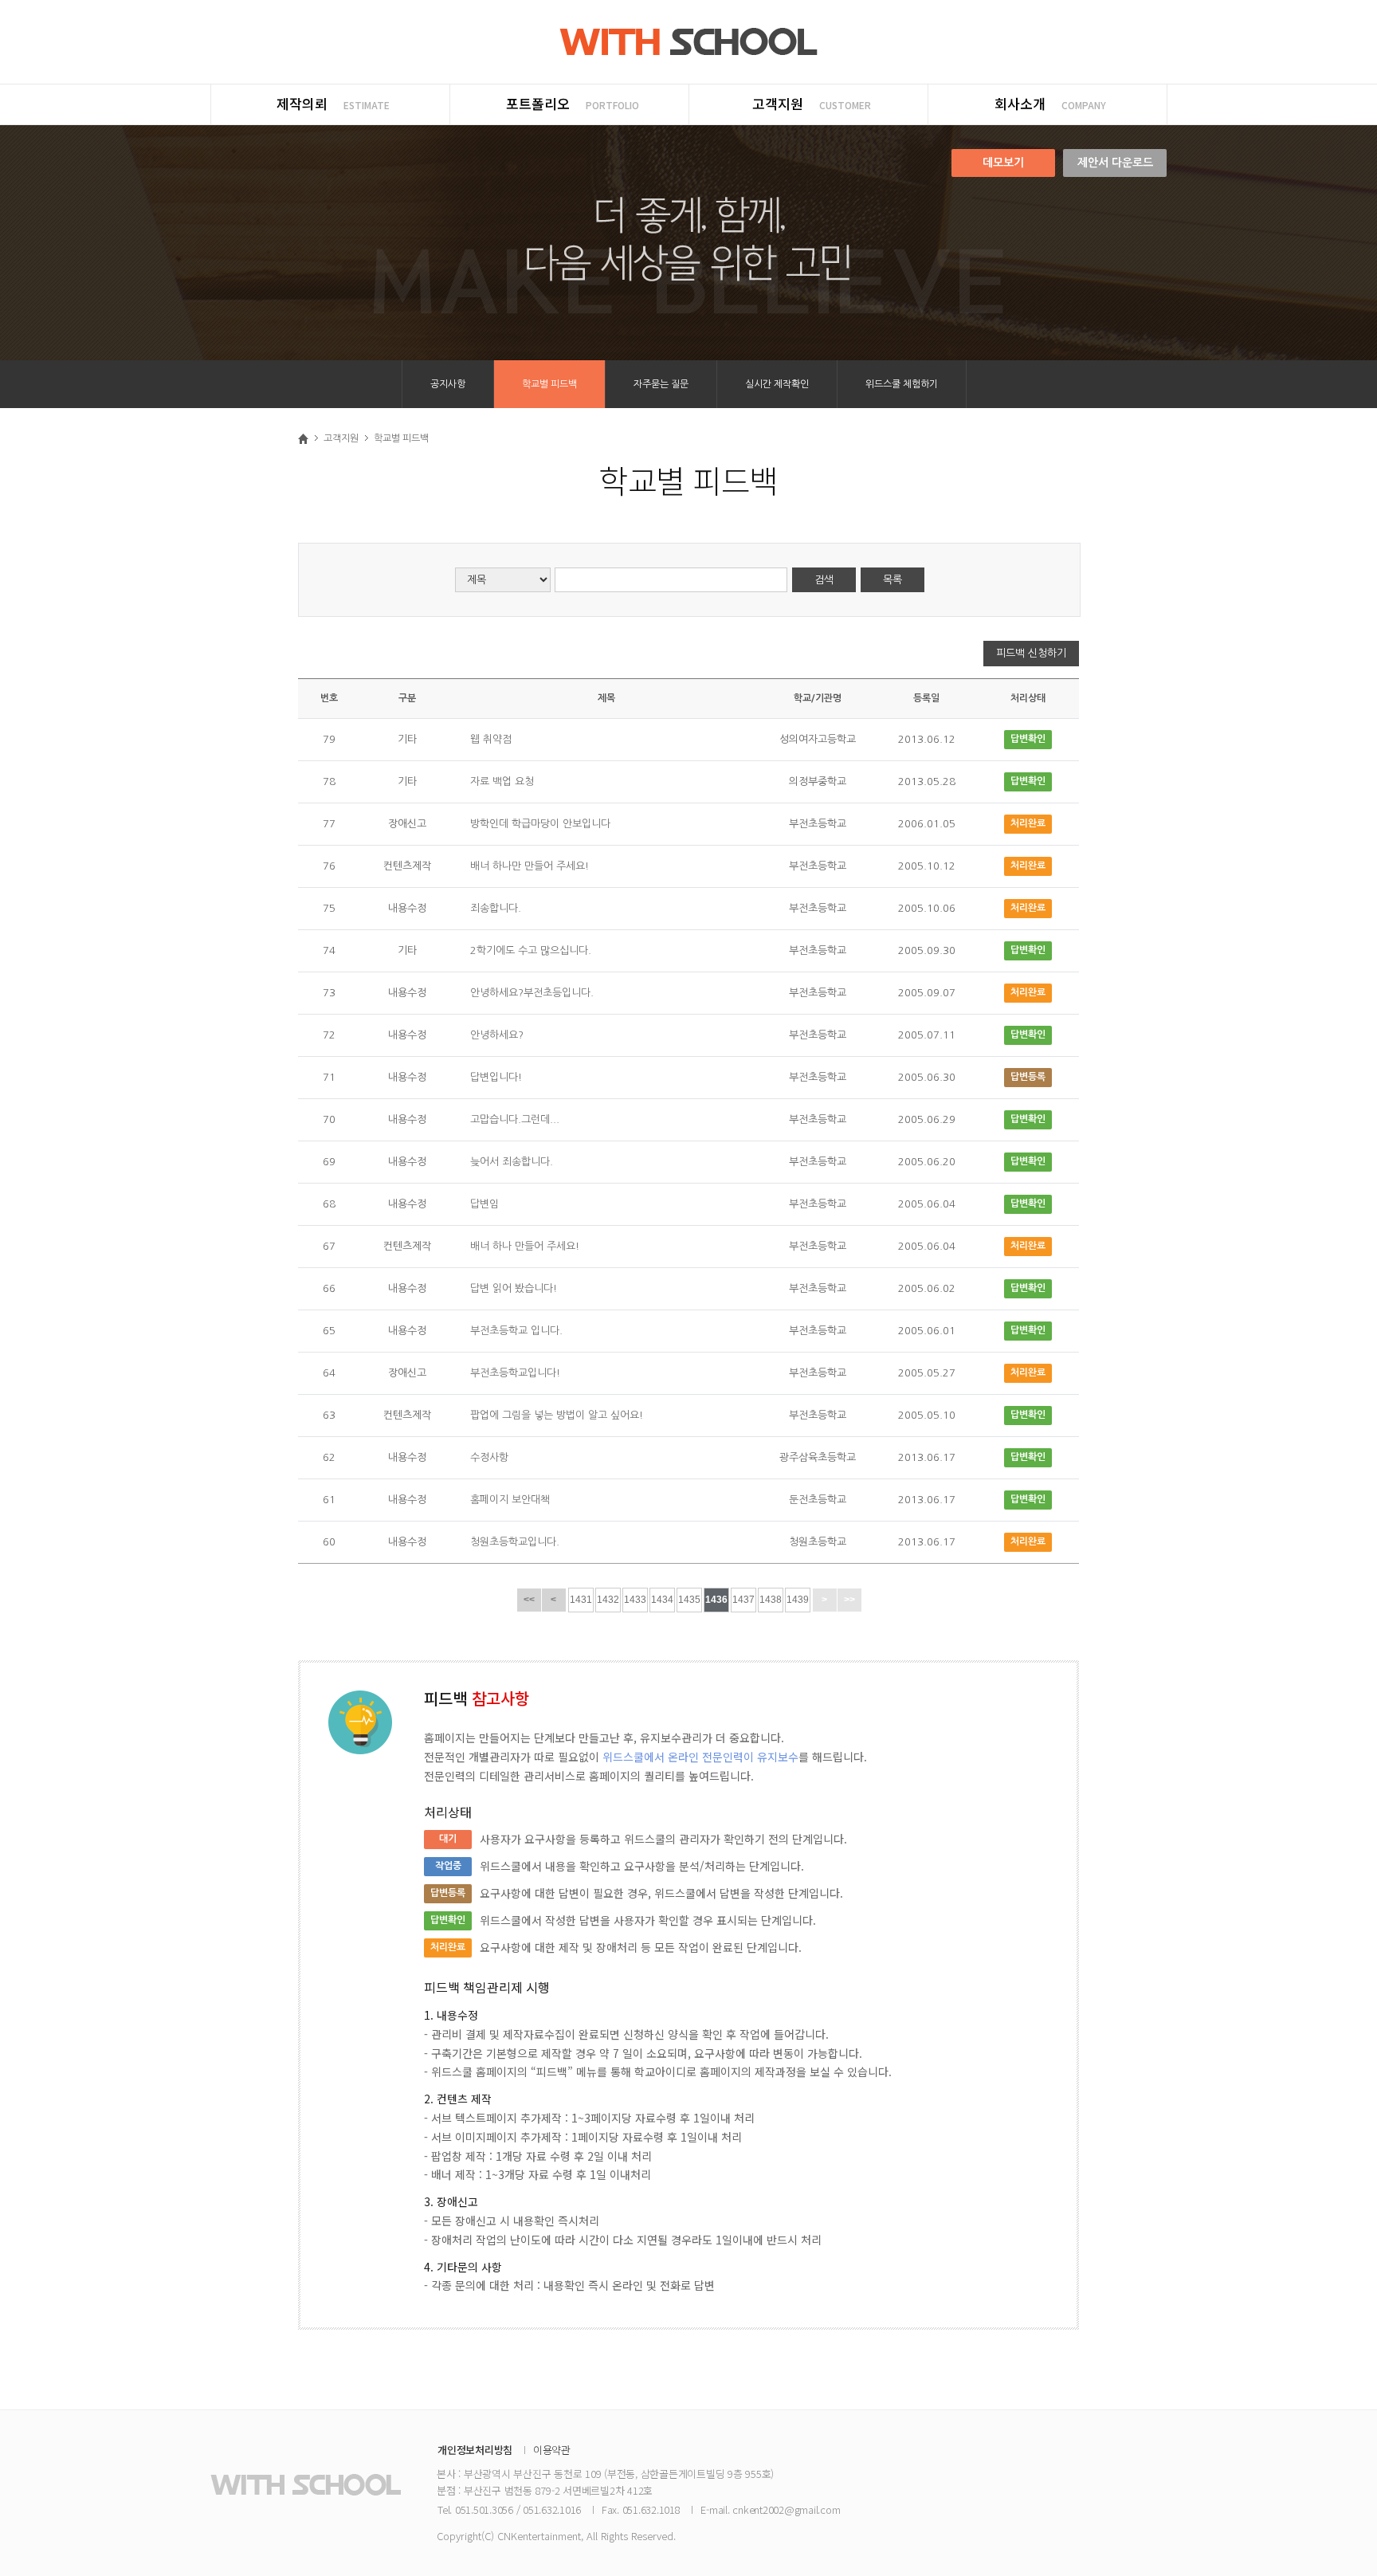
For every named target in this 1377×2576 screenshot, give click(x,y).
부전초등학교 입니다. (516, 1331)
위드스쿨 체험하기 (902, 384)
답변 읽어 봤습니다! (514, 1288)
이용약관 (552, 2450)
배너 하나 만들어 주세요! (525, 1246)
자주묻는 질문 (661, 384)
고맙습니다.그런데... (515, 1119)
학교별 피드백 (549, 384)
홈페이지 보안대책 (510, 1500)
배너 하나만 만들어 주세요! (530, 866)
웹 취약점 (491, 739)
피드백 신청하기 (1031, 653)
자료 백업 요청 (502, 781)
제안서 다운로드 (1115, 163)
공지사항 (448, 384)
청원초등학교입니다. (515, 1542)
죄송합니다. (496, 908)
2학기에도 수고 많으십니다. (531, 950)
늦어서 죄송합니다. (512, 1162)
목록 (892, 580)
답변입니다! (496, 1077)
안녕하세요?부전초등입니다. (532, 993)
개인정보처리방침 (475, 2450)
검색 (824, 580)
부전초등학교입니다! (515, 1373)
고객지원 (341, 438)
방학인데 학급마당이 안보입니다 (540, 824)
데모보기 (1003, 163)
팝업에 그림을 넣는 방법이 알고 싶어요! (557, 1415)
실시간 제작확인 (777, 384)
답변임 (484, 1204)
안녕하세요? (497, 1035)
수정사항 (489, 1457)
